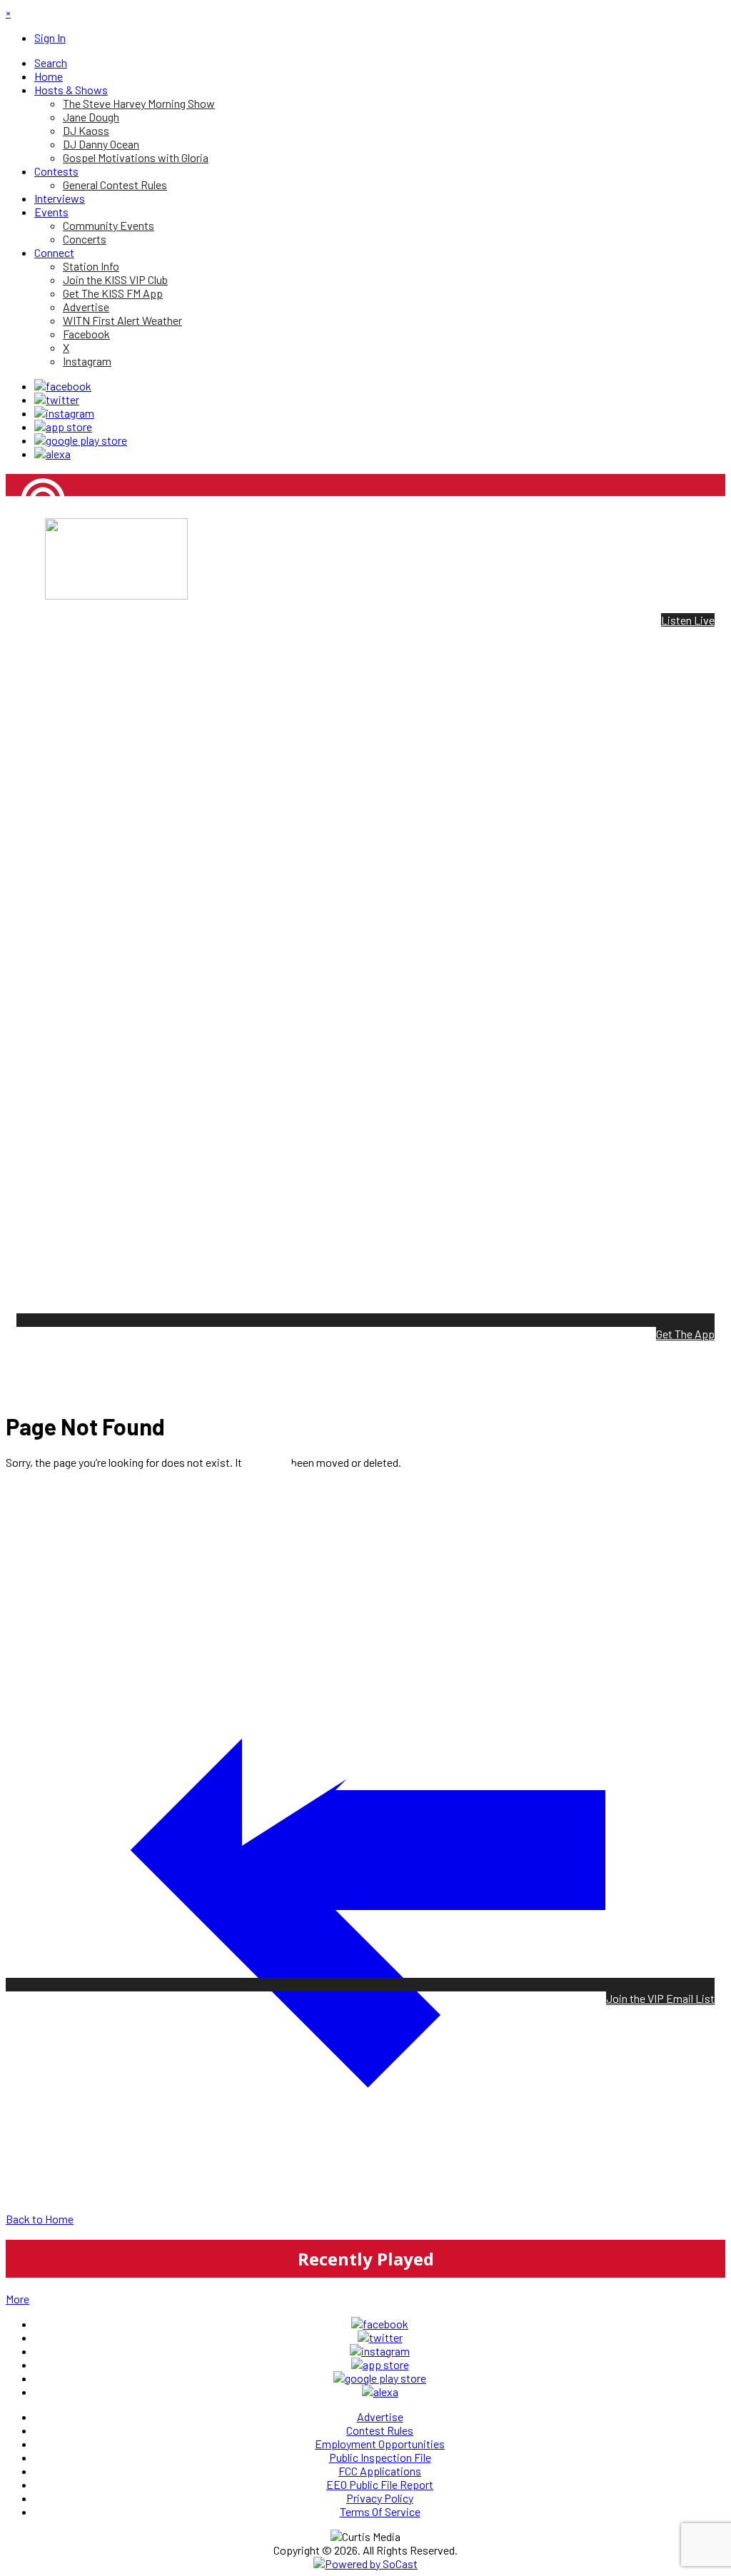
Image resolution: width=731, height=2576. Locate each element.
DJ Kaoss (29, 549)
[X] (57, 399)
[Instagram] (64, 413)
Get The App (685, 1334)
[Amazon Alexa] (52, 454)
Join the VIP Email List (660, 1998)
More (17, 2299)
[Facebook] (63, 386)
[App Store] (63, 426)
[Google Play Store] (81, 440)
